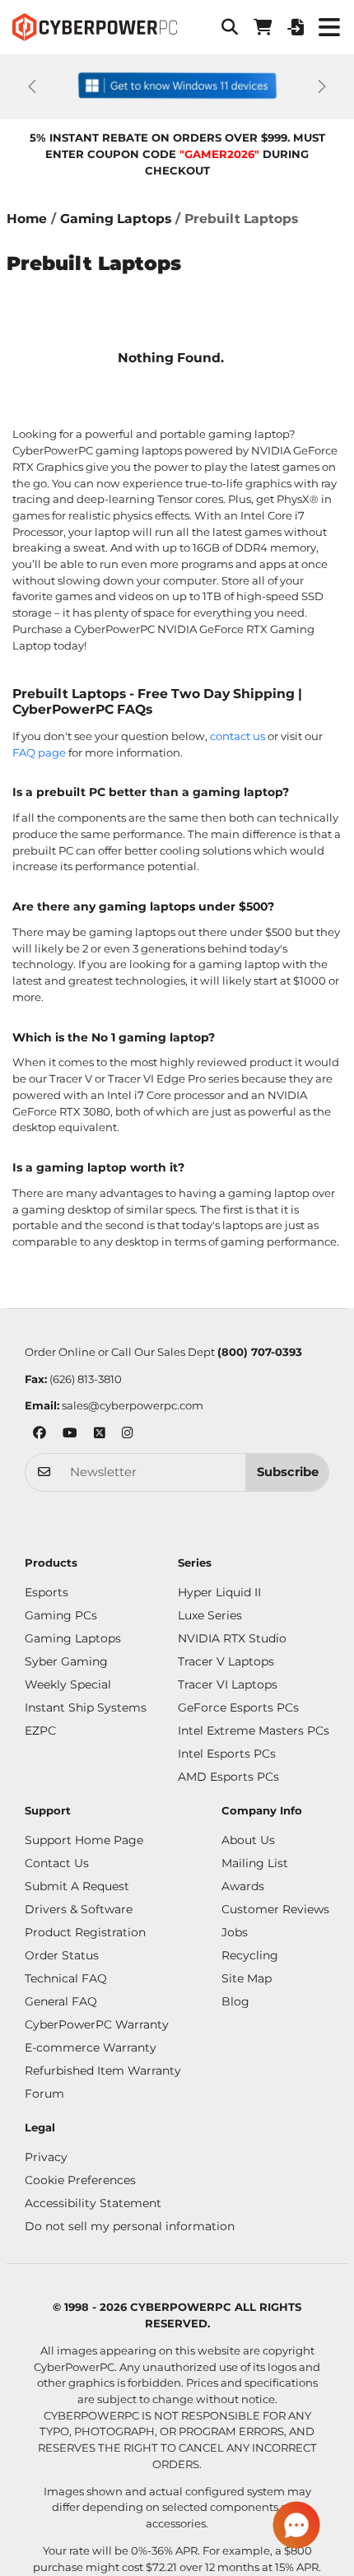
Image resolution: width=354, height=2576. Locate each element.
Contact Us (57, 1863)
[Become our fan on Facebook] (40, 1435)
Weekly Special (68, 1684)
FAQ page (39, 752)
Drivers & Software (79, 1909)
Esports (47, 1592)
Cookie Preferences (80, 2180)
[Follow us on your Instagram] (128, 1435)
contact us (238, 736)
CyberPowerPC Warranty (97, 2024)
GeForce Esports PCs (238, 1707)
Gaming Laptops (116, 219)
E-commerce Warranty (91, 2047)
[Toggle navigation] (329, 28)
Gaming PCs (61, 1615)
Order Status (62, 1955)
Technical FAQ (66, 1978)
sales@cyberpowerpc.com (133, 1405)
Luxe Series (210, 1615)
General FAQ (61, 2001)
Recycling (250, 1955)
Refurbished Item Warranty (103, 2071)
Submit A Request (77, 1886)
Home (27, 219)
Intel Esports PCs (227, 1754)
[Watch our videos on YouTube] (70, 1435)
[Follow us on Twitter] (100, 1435)
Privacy (46, 2157)
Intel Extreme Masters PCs (254, 1731)
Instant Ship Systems (86, 1707)
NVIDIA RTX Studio (232, 1638)
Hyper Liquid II (219, 1592)
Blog (235, 2001)
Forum (44, 2094)
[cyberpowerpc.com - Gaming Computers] (95, 27)
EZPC (40, 1731)
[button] (230, 27)
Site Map (247, 1978)
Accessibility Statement (93, 2203)
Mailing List (255, 1863)
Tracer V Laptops (226, 1661)
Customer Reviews (275, 1909)
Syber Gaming (66, 1661)
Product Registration (85, 1932)
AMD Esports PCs (228, 1777)
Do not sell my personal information (130, 2226)
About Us (248, 1840)
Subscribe (288, 1472)
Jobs (235, 1932)
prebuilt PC (43, 850)
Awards (243, 1886)
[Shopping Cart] (263, 27)
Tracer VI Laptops (228, 1684)
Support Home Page (84, 1840)
